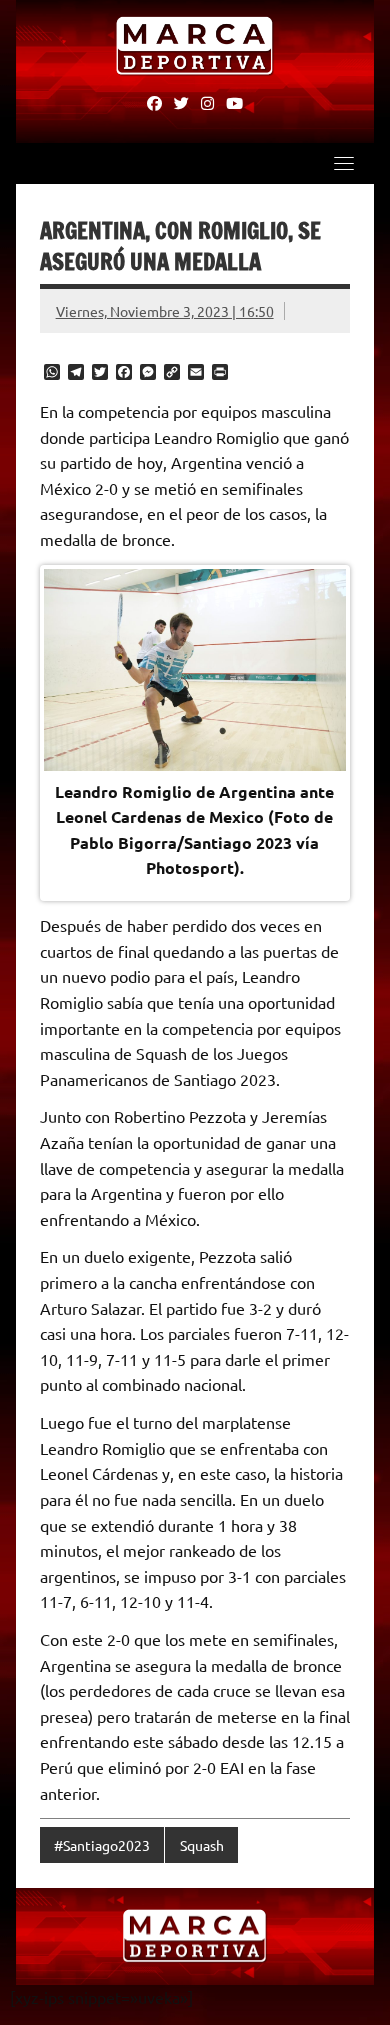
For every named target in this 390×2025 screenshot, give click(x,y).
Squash (202, 1845)
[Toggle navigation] (344, 163)
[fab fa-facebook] (154, 102)
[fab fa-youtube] (234, 102)
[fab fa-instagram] (207, 102)
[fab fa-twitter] (181, 102)
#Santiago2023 (102, 1845)
